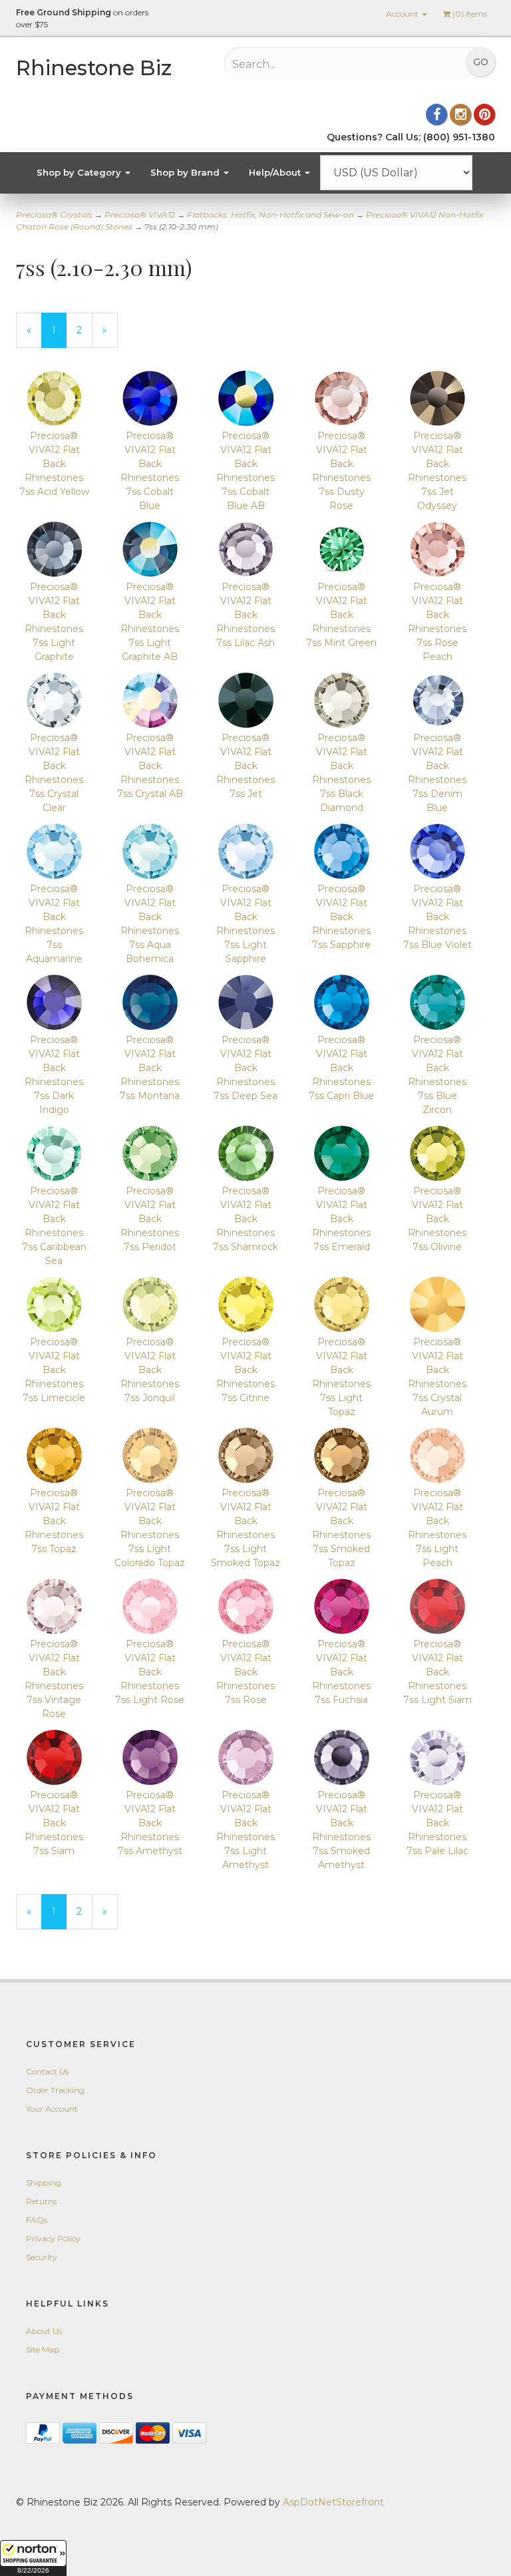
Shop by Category (80, 172)
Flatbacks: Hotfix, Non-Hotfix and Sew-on (270, 215)
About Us (44, 2331)
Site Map (43, 2349)
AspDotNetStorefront (333, 2502)
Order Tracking (55, 2090)
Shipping (44, 2182)
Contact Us (47, 2071)
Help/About (276, 172)
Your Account (52, 2109)
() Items (470, 14)
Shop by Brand (186, 172)
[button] (33, 2558)
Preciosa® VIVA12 (140, 215)
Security (42, 2257)
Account (403, 14)
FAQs (37, 2220)
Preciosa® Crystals (54, 215)
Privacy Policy (53, 2238)
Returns (41, 2201)
